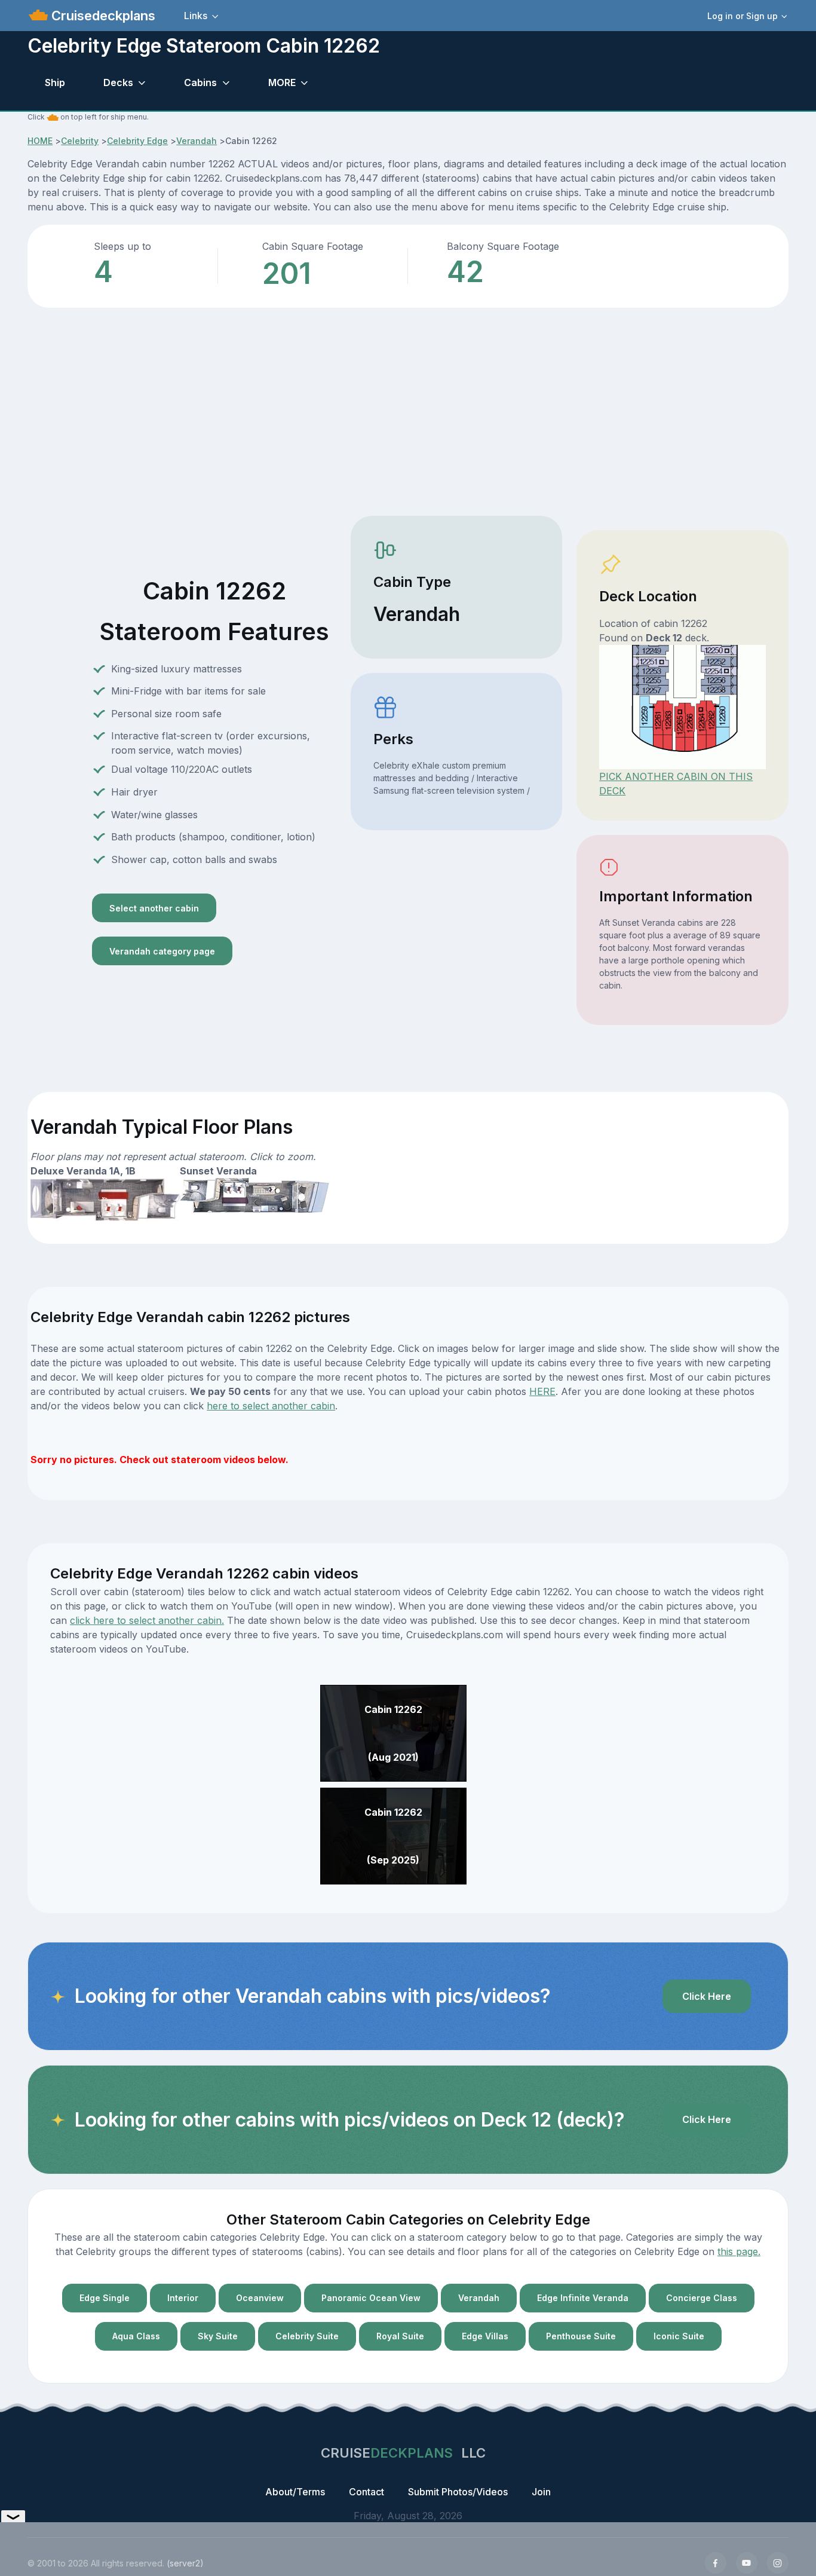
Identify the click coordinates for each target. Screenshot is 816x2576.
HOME (40, 141)
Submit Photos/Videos (458, 2492)
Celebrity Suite (307, 2336)
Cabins (200, 82)
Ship (55, 82)
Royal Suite (400, 2336)
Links (196, 16)
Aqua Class (136, 2336)
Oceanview (260, 2298)
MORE (282, 82)
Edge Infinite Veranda (583, 2298)
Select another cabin (154, 908)
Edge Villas (485, 2336)
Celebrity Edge (137, 141)
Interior (183, 2298)
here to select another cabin (271, 1406)
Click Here (707, 1996)
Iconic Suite (679, 2336)
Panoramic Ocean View (371, 2298)
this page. (739, 2251)
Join (541, 2492)
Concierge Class (702, 2298)
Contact (366, 2492)
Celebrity (80, 141)
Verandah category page (162, 951)
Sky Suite (218, 2336)
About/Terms (295, 2492)
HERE (542, 1391)
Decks (118, 82)
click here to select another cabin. (147, 1620)
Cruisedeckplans (102, 16)
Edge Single (105, 2298)
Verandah (197, 141)
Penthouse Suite (581, 2336)
